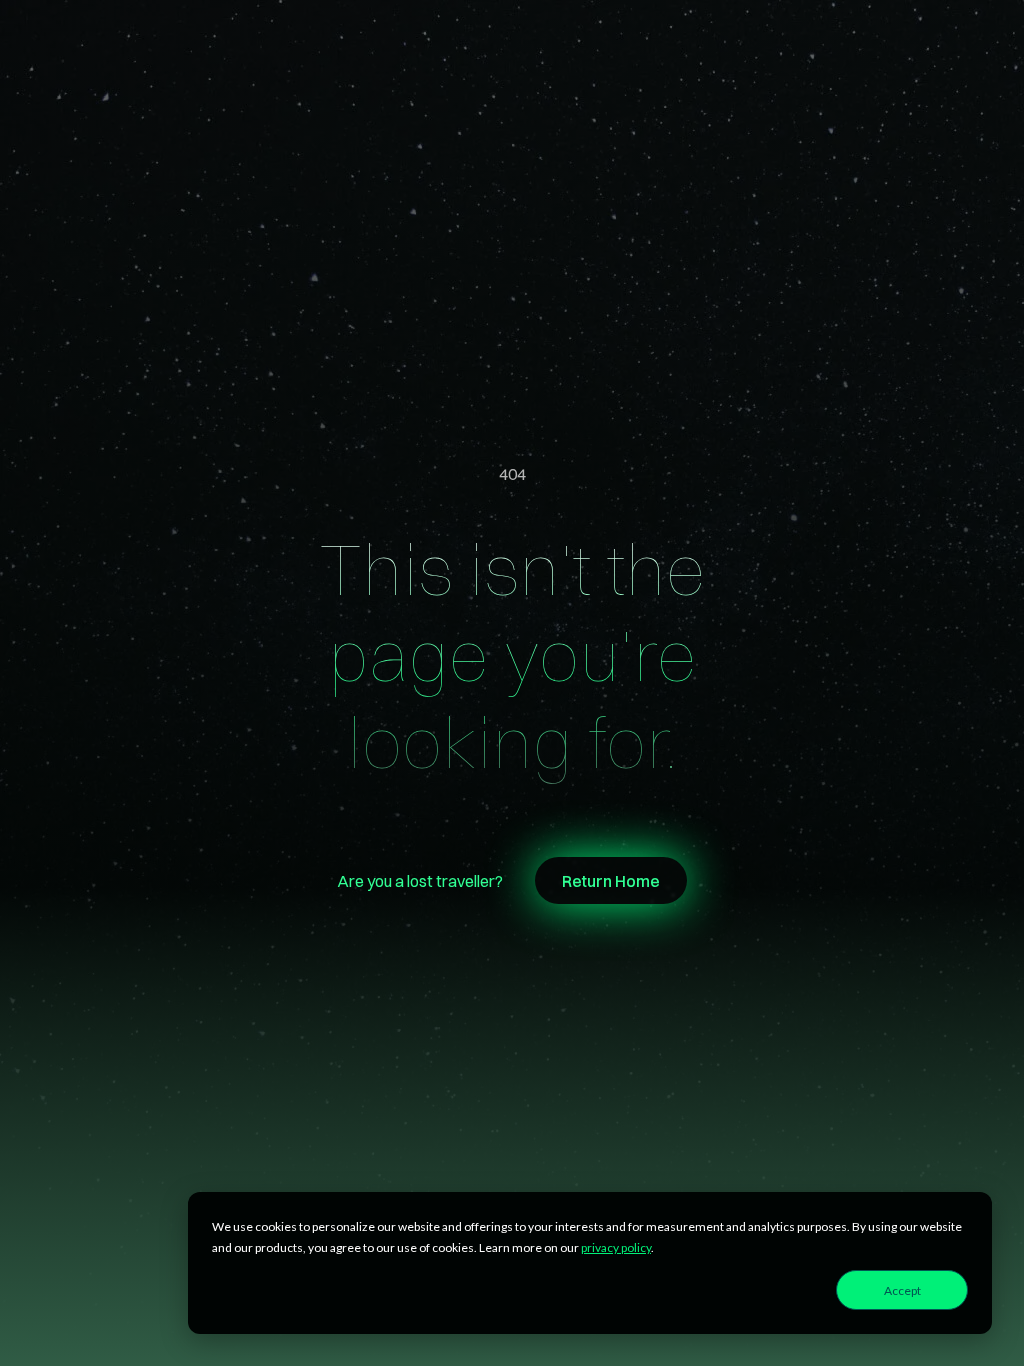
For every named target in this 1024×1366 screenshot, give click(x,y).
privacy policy (616, 1247)
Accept (902, 1290)
